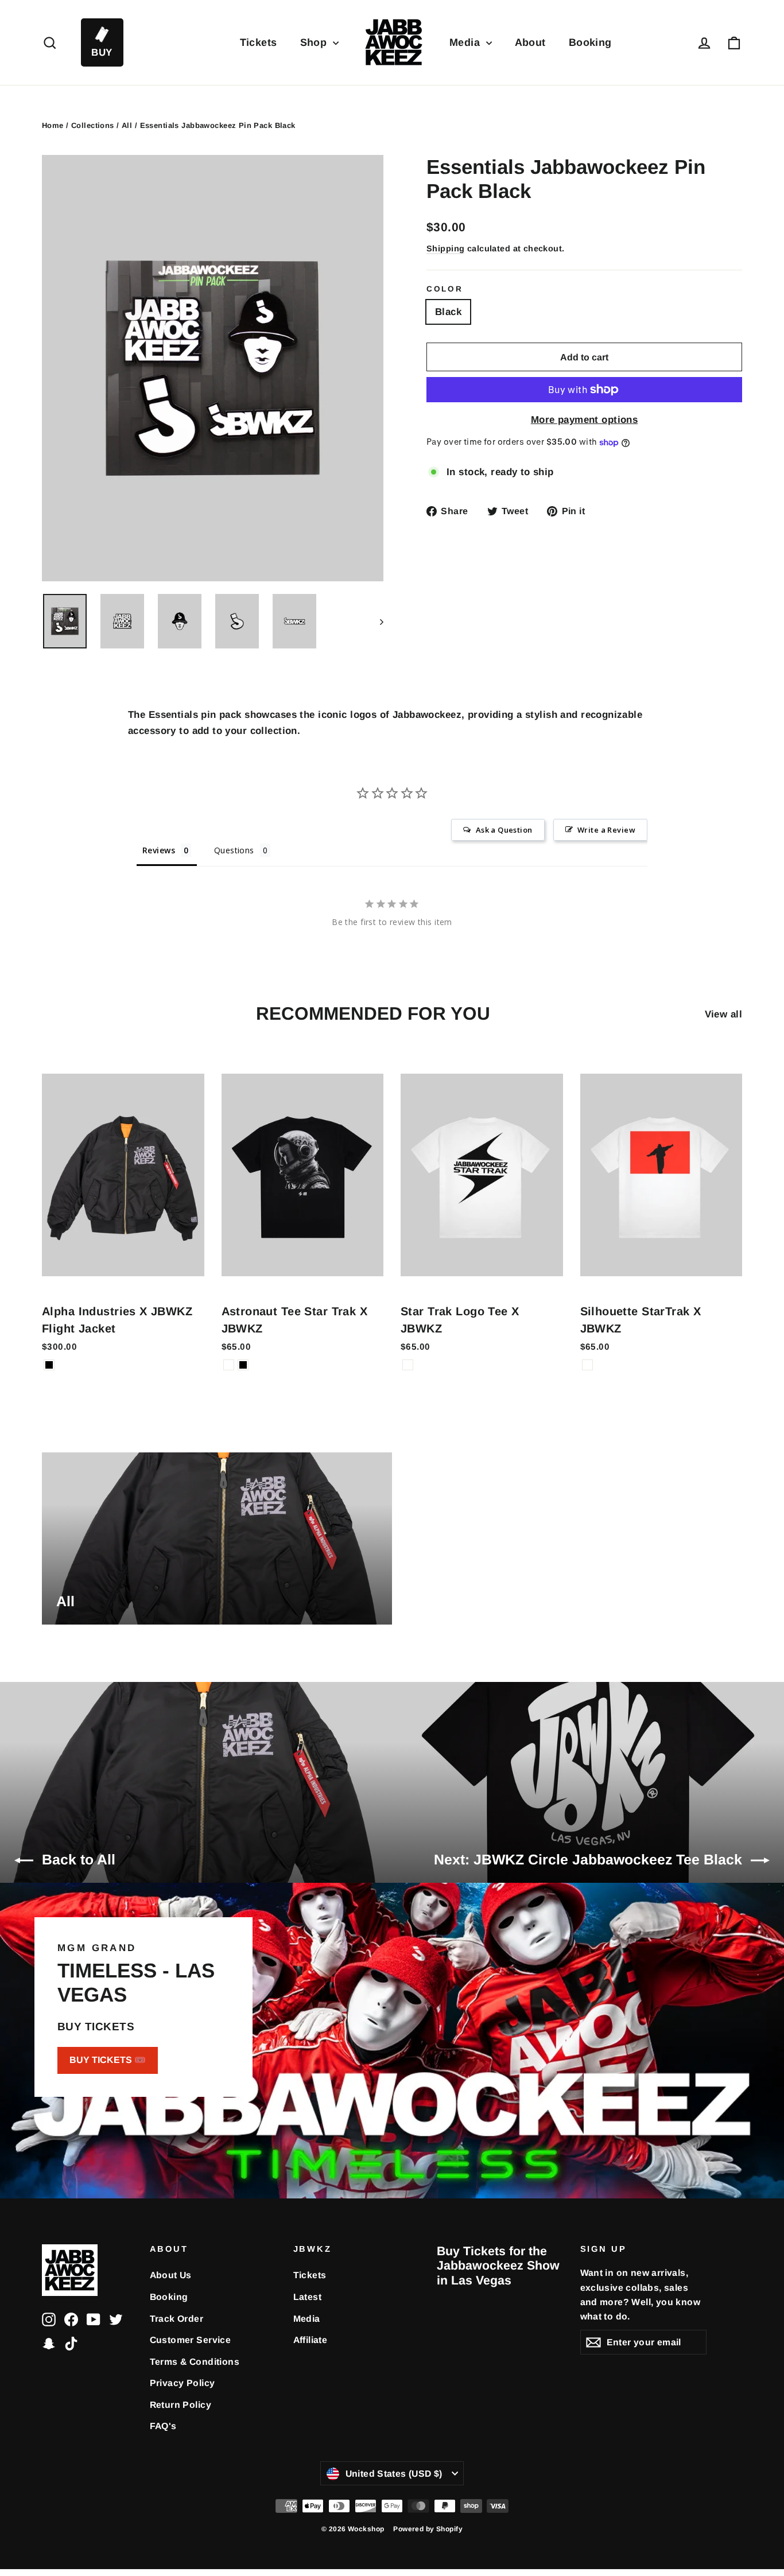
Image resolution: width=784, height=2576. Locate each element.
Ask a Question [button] (504, 830)
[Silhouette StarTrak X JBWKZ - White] (587, 1365)
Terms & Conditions (195, 2362)
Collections (93, 125)
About (530, 42)
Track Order (177, 2319)
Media (466, 42)
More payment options (585, 420)
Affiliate (311, 2340)
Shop (315, 42)
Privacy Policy (183, 2383)
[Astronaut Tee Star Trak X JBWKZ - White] (229, 1365)
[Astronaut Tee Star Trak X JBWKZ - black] (243, 1365)
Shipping (445, 248)
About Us (171, 2275)
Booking (590, 42)
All (127, 125)
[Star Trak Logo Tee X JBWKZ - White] (408, 1365)
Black (448, 312)
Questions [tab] (234, 850)
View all (723, 1014)
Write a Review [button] (606, 830)
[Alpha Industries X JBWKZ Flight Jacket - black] (49, 1365)
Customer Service (191, 2340)
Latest (308, 2297)
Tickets (259, 42)
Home (53, 125)
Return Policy (181, 2405)
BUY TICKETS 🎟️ (108, 2060)
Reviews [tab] (159, 850)
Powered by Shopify (428, 2529)
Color (445, 289)
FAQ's (163, 2426)
